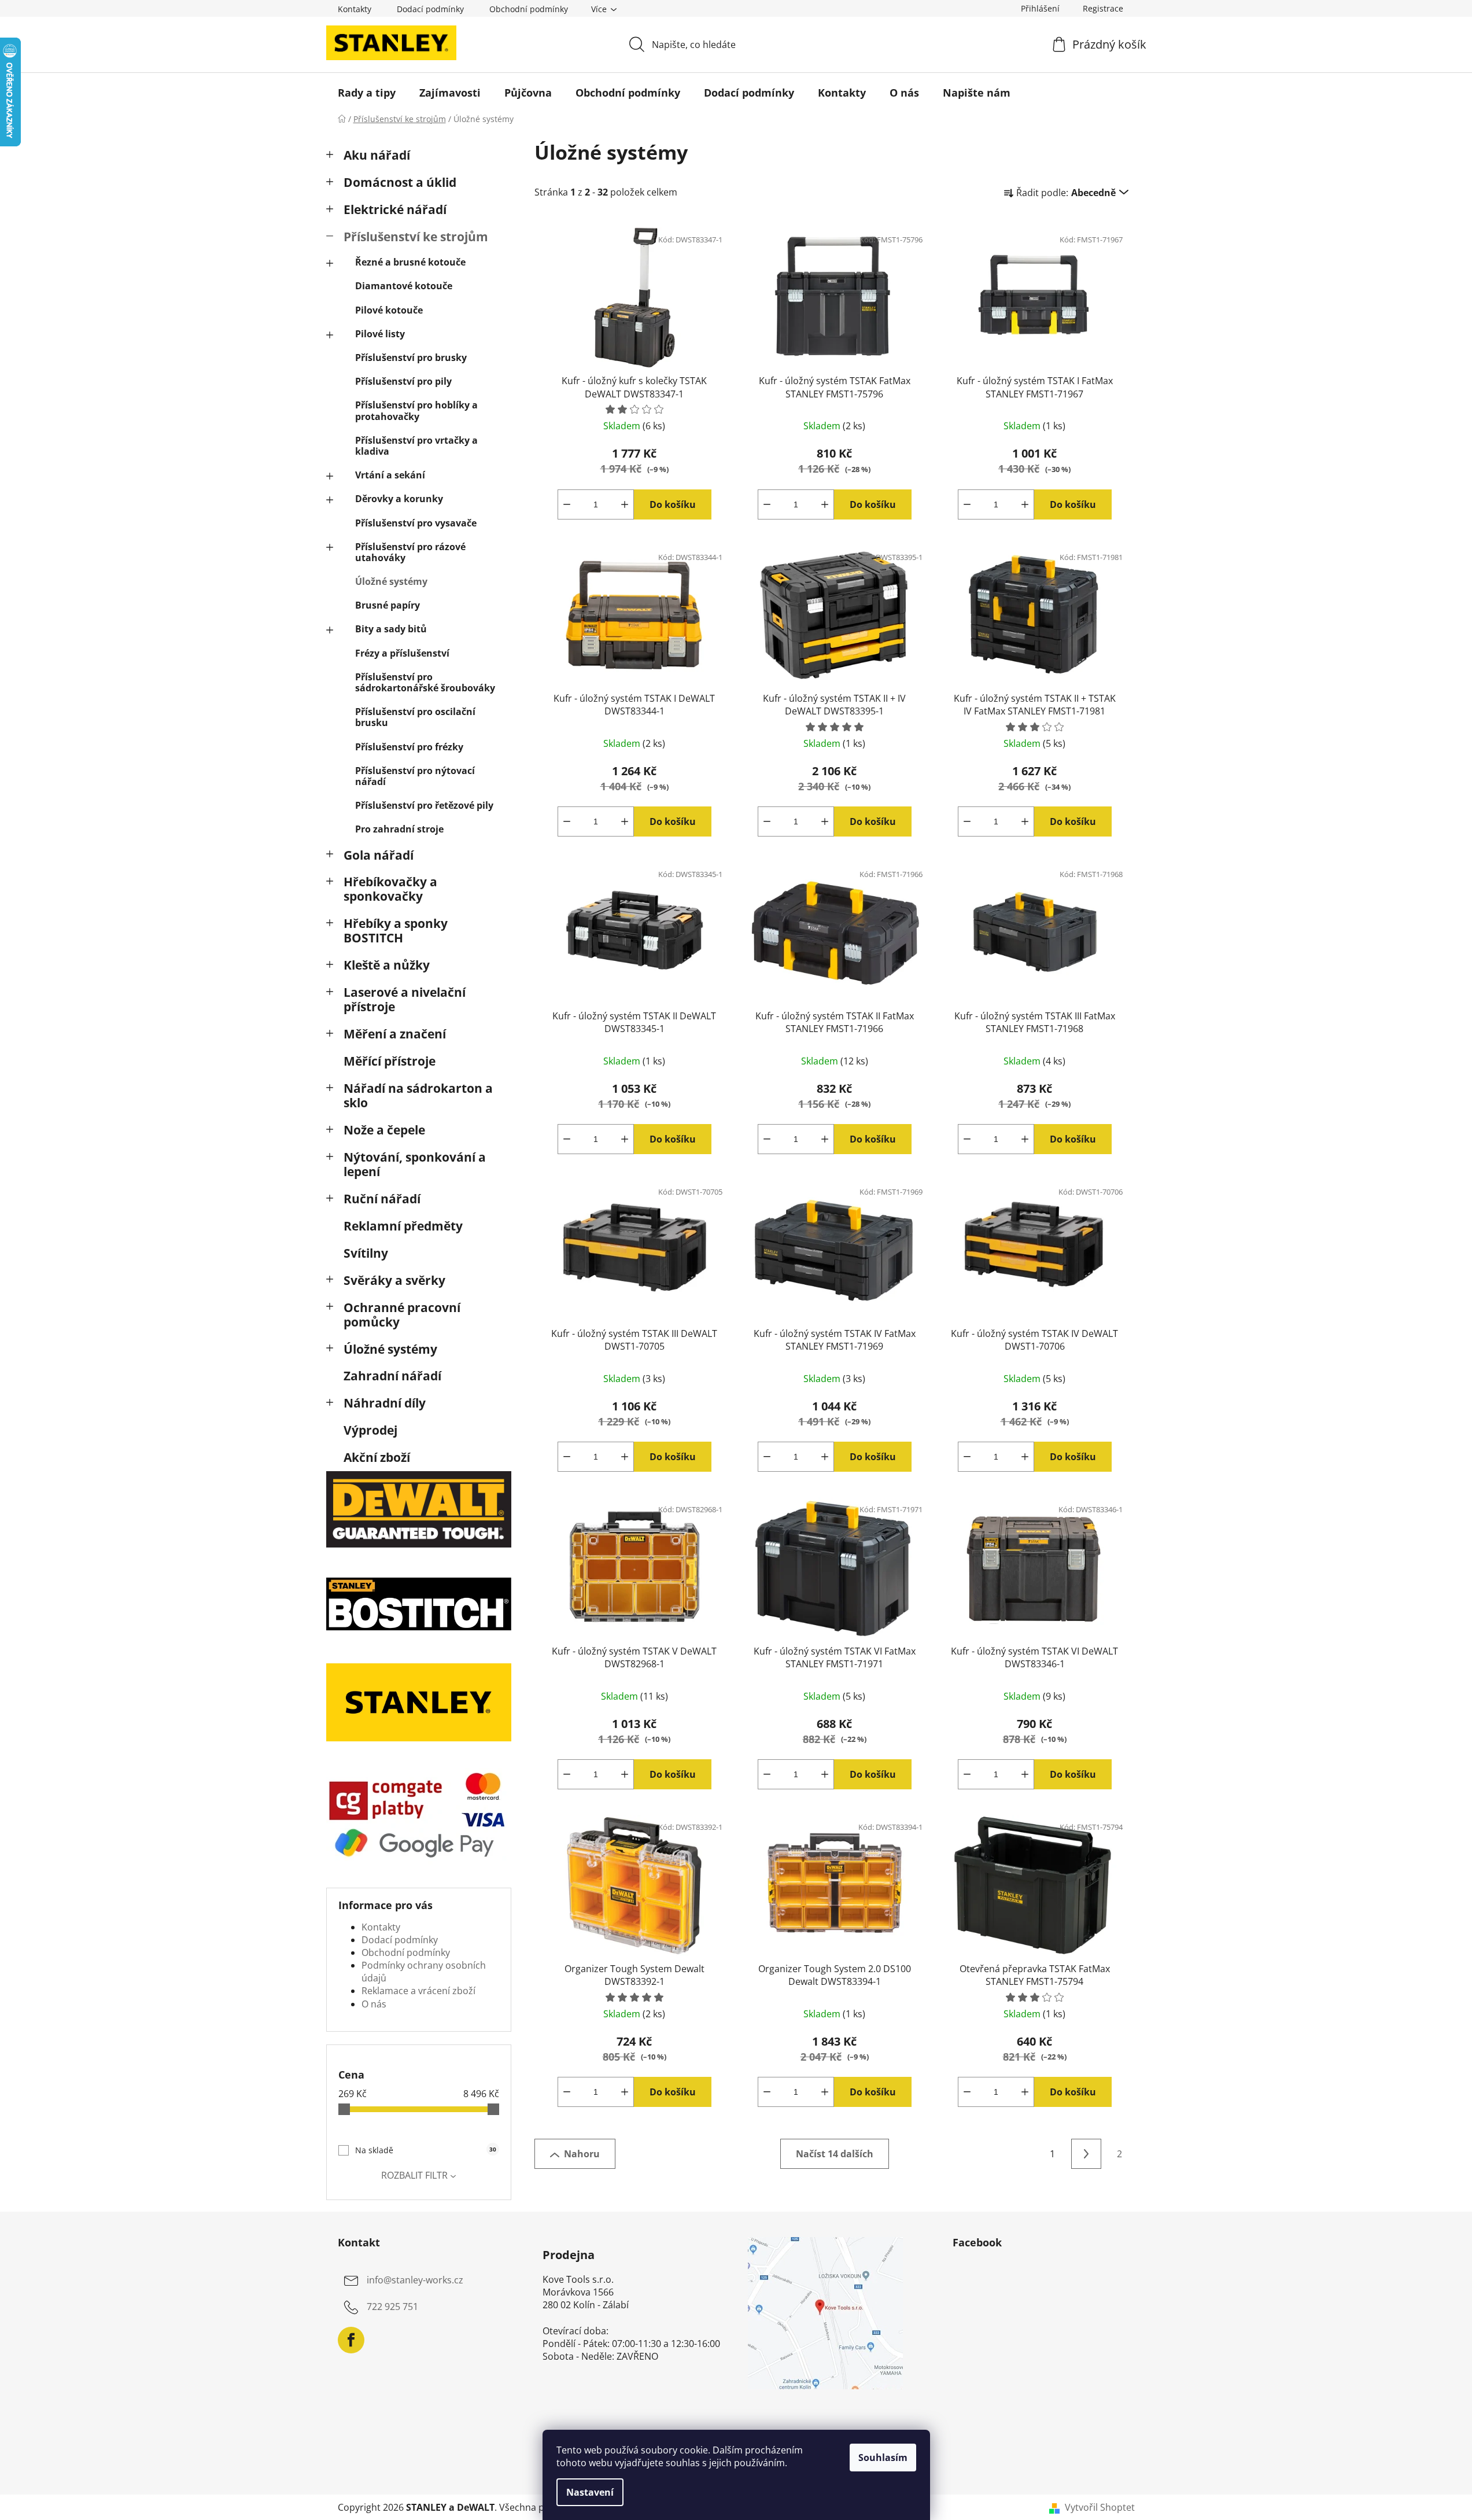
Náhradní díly (385, 1403)
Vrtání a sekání (390, 475)
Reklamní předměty (403, 1226)
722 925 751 (392, 2307)
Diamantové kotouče (404, 286)
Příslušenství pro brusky (411, 358)
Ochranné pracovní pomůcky (402, 1315)
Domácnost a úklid (400, 182)
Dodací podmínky (430, 9)
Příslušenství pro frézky (409, 747)
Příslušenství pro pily (403, 381)
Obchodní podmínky (529, 9)
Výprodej (370, 1430)
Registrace (1103, 8)
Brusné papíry (388, 605)
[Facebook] (351, 2340)
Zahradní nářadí (392, 1376)
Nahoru (582, 2154)
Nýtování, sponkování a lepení (415, 1164)
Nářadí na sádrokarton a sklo (418, 1095)
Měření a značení (395, 1034)
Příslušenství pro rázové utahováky (410, 552)
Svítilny (366, 1253)
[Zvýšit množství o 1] (625, 504)
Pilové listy (380, 334)
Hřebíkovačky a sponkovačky (390, 889)
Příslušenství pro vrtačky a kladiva (416, 446)
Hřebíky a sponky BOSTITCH (396, 931)
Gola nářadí (379, 855)
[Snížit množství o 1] (567, 504)
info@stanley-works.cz (415, 2280)
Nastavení (590, 2492)
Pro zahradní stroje (399, 829)
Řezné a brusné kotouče (410, 262)
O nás (374, 2004)
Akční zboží (377, 1457)
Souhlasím (883, 2458)
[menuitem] (367, 93)
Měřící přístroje (390, 1061)
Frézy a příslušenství (402, 653)
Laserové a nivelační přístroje (405, 999)
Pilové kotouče (389, 310)
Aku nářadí (377, 155)
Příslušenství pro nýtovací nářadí (415, 776)
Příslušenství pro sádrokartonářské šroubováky (425, 682)
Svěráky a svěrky (394, 1280)
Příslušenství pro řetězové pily (424, 805)
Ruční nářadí (382, 1199)
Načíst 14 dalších (835, 2154)
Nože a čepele (384, 1130)
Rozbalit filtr (414, 2175)
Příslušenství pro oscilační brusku (415, 717)
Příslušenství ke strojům (416, 237)
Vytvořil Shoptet (1100, 2507)
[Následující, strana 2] (1086, 2154)
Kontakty (355, 9)
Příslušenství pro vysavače (416, 523)
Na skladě (426, 2150)
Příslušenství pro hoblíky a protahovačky (416, 410)
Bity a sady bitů (391, 629)
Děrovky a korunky (399, 499)
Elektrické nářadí (395, 209)
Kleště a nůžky (387, 965)
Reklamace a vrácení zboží (418, 1991)
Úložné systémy (391, 581)
